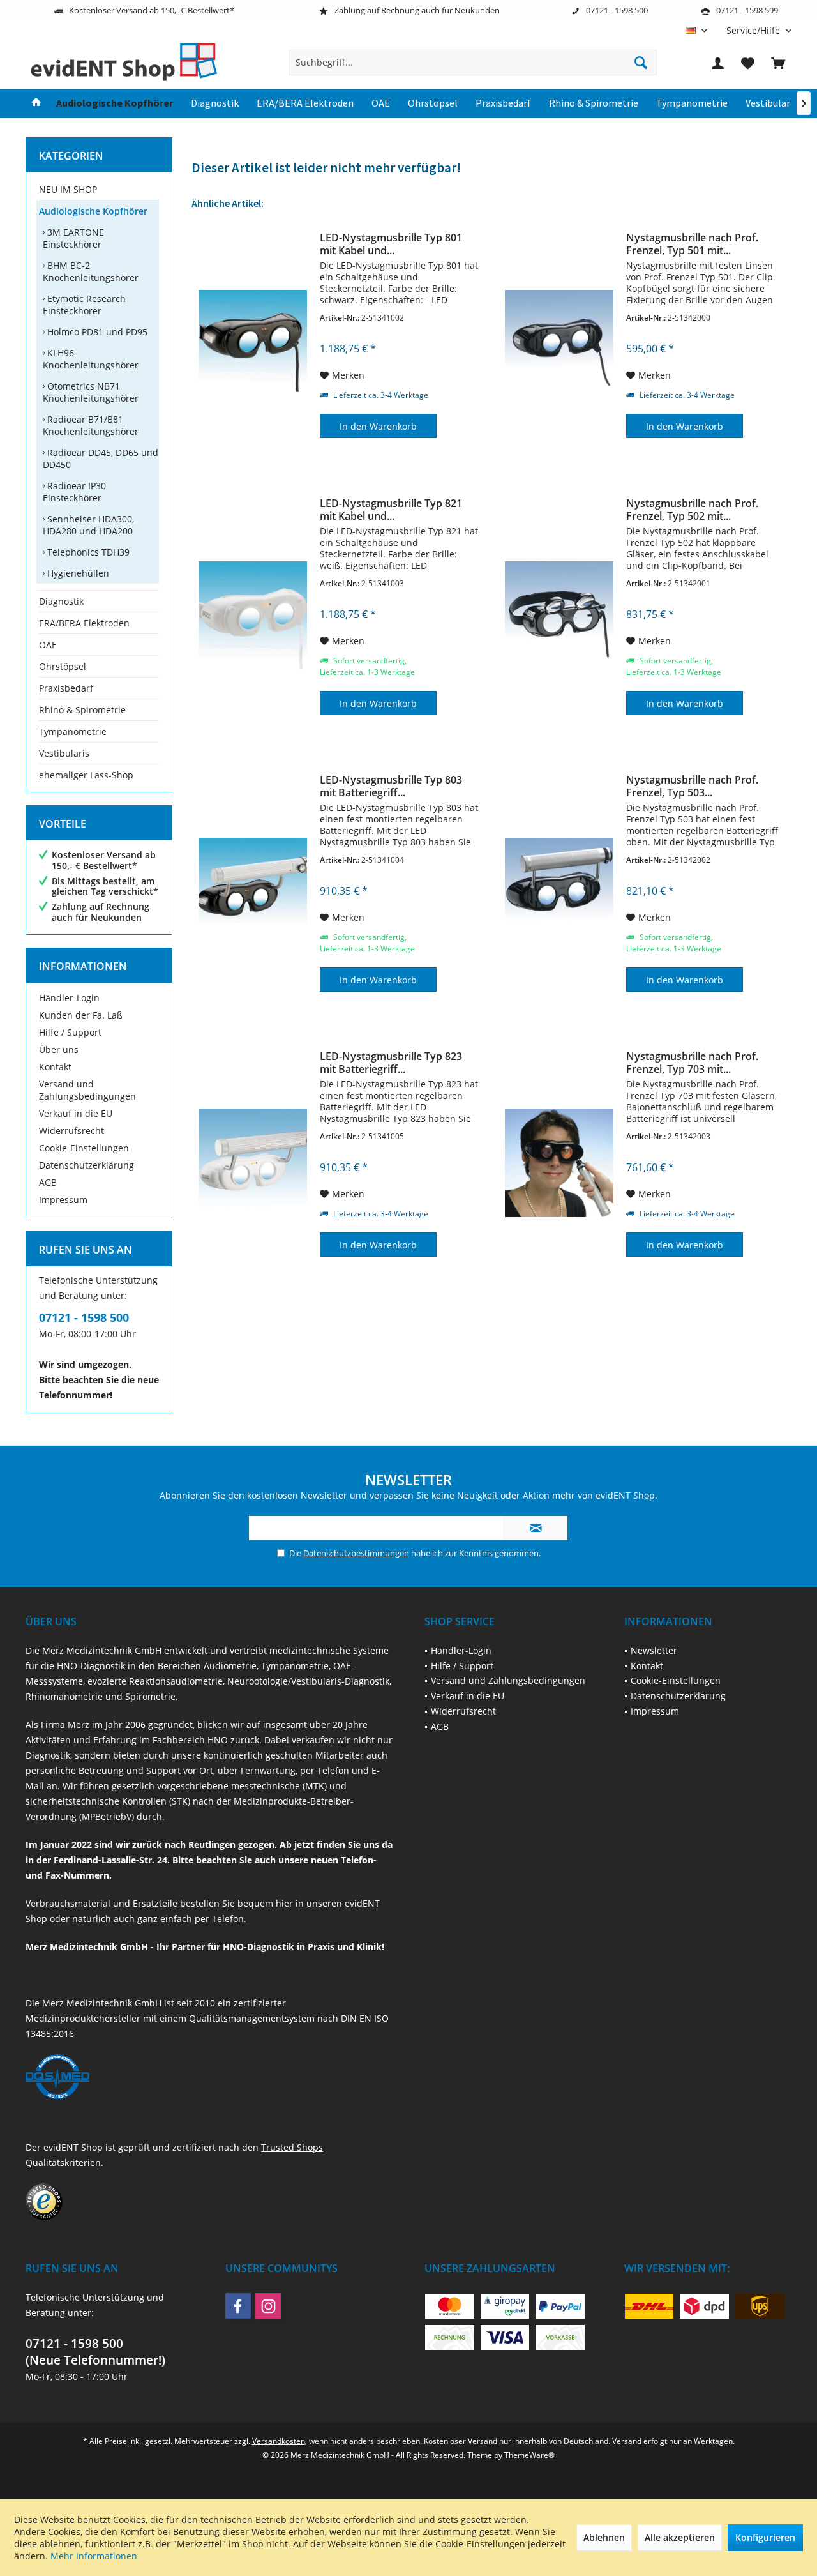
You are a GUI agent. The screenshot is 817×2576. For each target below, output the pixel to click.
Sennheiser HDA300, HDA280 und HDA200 (88, 525)
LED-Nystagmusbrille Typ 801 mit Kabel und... (391, 244)
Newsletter (654, 1650)
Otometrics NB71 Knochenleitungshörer (91, 392)
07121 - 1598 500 (84, 1317)
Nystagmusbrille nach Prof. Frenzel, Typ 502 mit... (692, 510)
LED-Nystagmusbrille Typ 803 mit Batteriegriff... (391, 786)
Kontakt (55, 1067)
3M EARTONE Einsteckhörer (73, 238)
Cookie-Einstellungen (84, 1148)
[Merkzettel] (748, 63)
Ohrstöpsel (63, 666)
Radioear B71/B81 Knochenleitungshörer (91, 425)
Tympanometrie (73, 731)
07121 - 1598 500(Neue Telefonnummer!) (95, 2352)
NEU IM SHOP (68, 189)
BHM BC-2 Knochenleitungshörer (91, 271)
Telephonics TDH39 (87, 552)
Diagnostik (61, 601)
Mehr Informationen (94, 2556)
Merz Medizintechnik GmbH (87, 1947)
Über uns (59, 1049)
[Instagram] (268, 2306)
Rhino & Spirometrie (82, 710)
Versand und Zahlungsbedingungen (87, 1090)
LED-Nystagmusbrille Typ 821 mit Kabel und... (391, 510)
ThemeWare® (529, 2455)
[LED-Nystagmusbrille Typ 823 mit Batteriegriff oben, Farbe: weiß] (253, 1163)
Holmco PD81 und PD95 (96, 332)
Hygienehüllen (77, 573)
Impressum (63, 1200)
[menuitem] (754, 30)
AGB (48, 1182)
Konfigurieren (765, 2537)
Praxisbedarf (66, 688)
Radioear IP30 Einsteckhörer (74, 492)
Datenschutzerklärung (86, 1165)
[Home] (36, 103)
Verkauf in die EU (76, 1113)
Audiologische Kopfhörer (93, 211)
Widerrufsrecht (71, 1131)
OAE (48, 645)
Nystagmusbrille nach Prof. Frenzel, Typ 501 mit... (692, 244)
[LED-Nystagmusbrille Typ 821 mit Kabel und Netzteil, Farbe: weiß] (253, 616)
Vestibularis (64, 753)
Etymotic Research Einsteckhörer (84, 305)
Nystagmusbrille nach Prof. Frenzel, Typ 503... (692, 786)
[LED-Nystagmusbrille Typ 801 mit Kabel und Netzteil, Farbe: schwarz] (253, 344)
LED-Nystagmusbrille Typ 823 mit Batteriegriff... (391, 1063)
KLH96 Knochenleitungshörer (91, 359)
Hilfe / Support (70, 1032)
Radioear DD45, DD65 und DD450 (101, 458)
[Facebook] (238, 2306)
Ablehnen (604, 2537)
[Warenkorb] (778, 63)
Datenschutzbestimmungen (356, 1553)
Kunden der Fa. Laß (81, 1015)
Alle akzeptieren (680, 2537)
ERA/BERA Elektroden (84, 623)
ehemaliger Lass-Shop (86, 775)
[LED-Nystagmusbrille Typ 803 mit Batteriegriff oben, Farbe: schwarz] (253, 892)
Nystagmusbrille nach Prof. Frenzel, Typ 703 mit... (692, 1063)
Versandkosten (279, 2441)
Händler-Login (69, 998)
